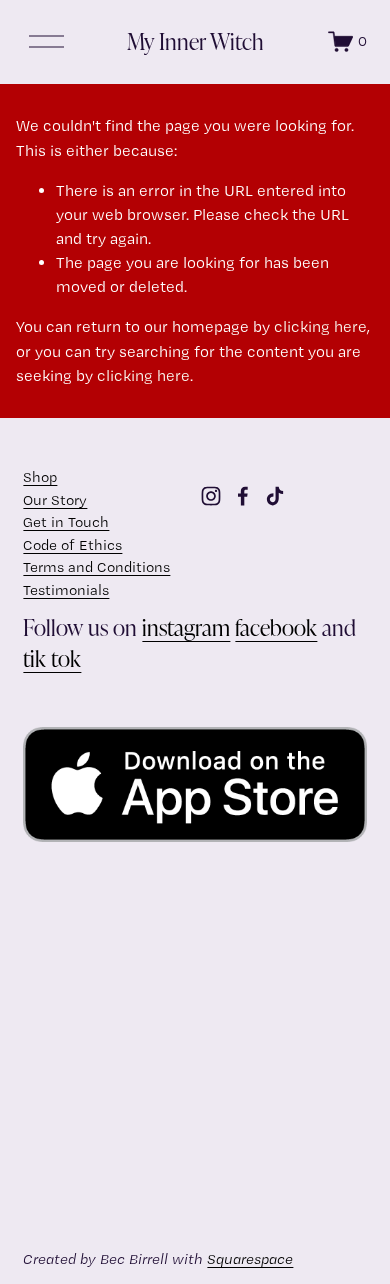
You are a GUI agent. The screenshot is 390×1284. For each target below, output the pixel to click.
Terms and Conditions (96, 567)
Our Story (55, 500)
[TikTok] (275, 496)
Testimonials (66, 590)
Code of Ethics (72, 545)
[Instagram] (211, 496)
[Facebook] (243, 496)
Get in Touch (66, 522)
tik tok (52, 658)
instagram (186, 627)
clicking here (320, 326)
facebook (276, 627)
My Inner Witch (195, 41)
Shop (40, 477)
